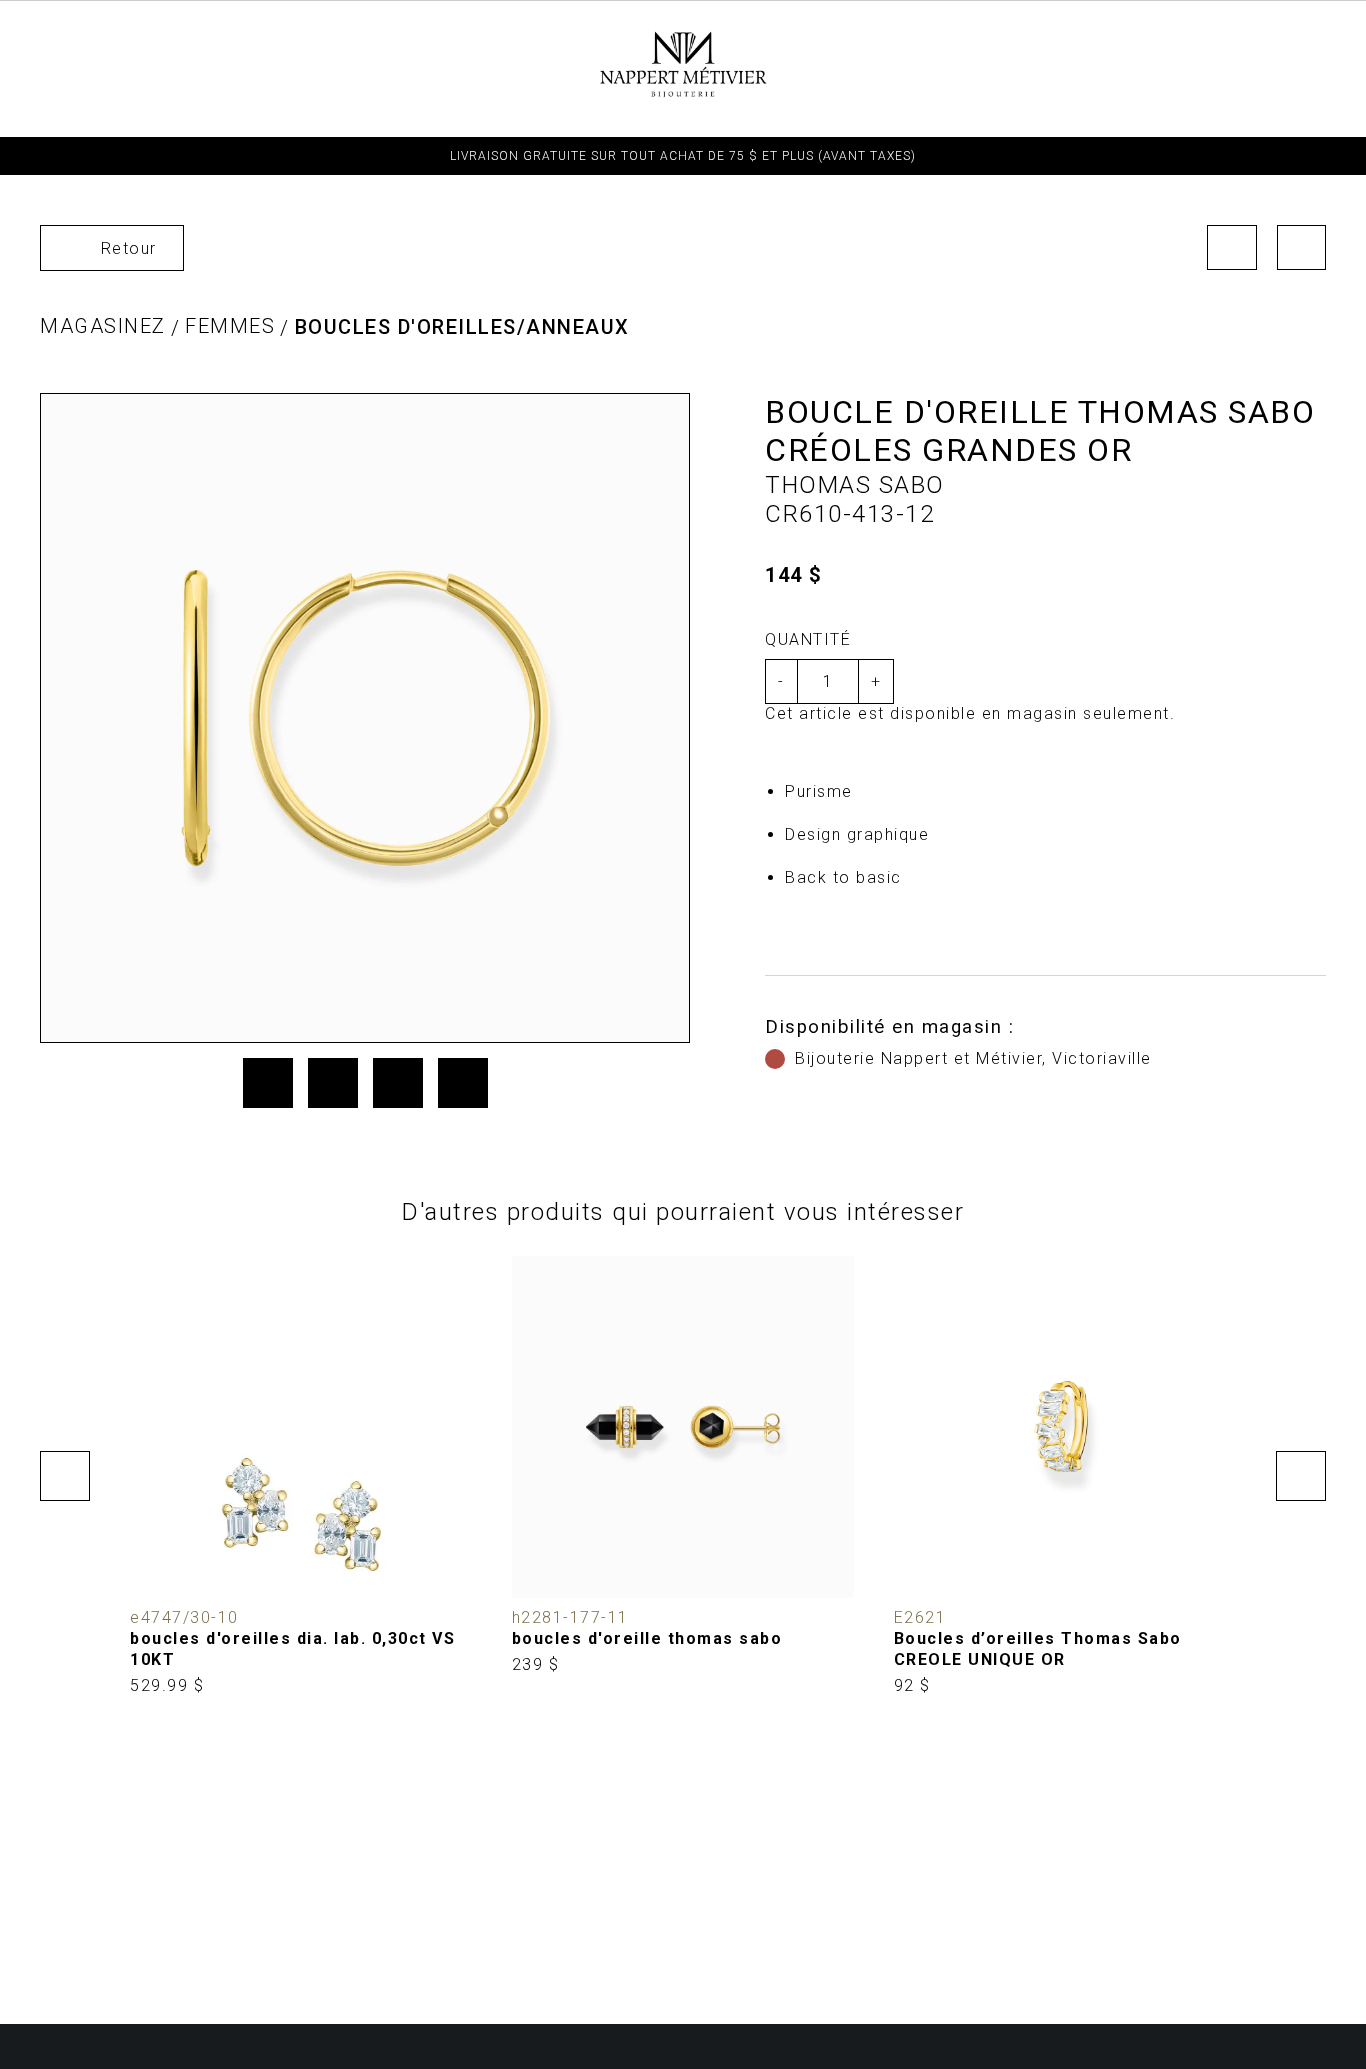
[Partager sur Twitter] (333, 1083)
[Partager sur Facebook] (268, 1083)
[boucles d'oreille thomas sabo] (683, 1466)
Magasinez (103, 326)
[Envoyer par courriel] (463, 1083)
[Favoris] (160, 1568)
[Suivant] (1302, 247)
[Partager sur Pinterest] (398, 1083)
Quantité (808, 639)
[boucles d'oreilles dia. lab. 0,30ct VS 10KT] (301, 1476)
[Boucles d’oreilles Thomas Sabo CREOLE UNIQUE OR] (1065, 1476)
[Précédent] (1232, 247)
